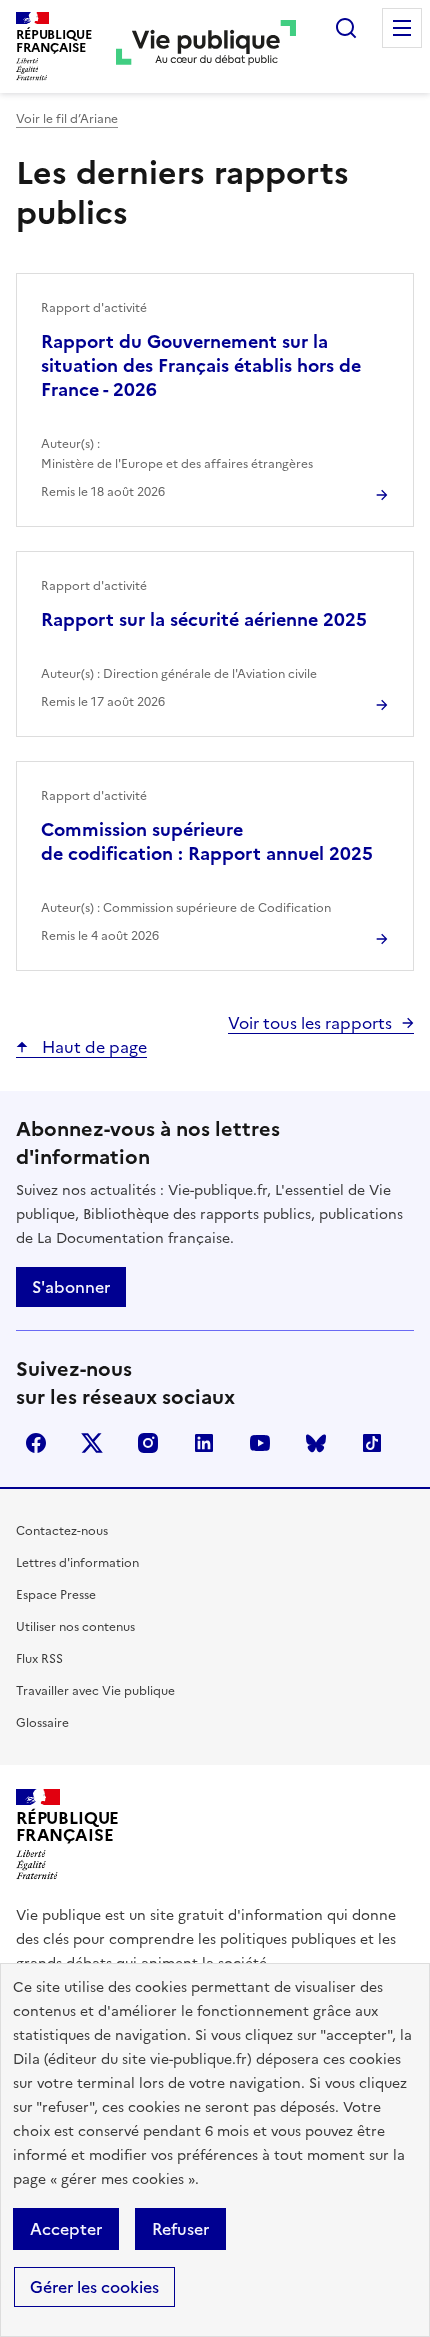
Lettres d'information (77, 1563)
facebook (36, 1443)
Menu (402, 28)
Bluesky (316, 1443)
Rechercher (346, 28)
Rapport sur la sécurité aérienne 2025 (204, 619)
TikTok (372, 1443)
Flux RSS (39, 1659)
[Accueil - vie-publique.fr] (206, 46)
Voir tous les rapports (310, 1023)
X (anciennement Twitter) (92, 1443)
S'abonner (71, 1287)
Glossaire (42, 1723)
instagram (148, 1443)
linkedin (204, 1443)
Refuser (180, 2229)
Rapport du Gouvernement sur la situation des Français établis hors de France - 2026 (201, 365)
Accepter (66, 2229)
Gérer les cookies (94, 2287)
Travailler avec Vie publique (95, 1691)
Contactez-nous (62, 1531)
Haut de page (92, 1047)
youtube (260, 1443)
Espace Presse (56, 1595)
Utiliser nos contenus (75, 1627)
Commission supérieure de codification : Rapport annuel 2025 (207, 841)
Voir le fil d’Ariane (67, 119)
